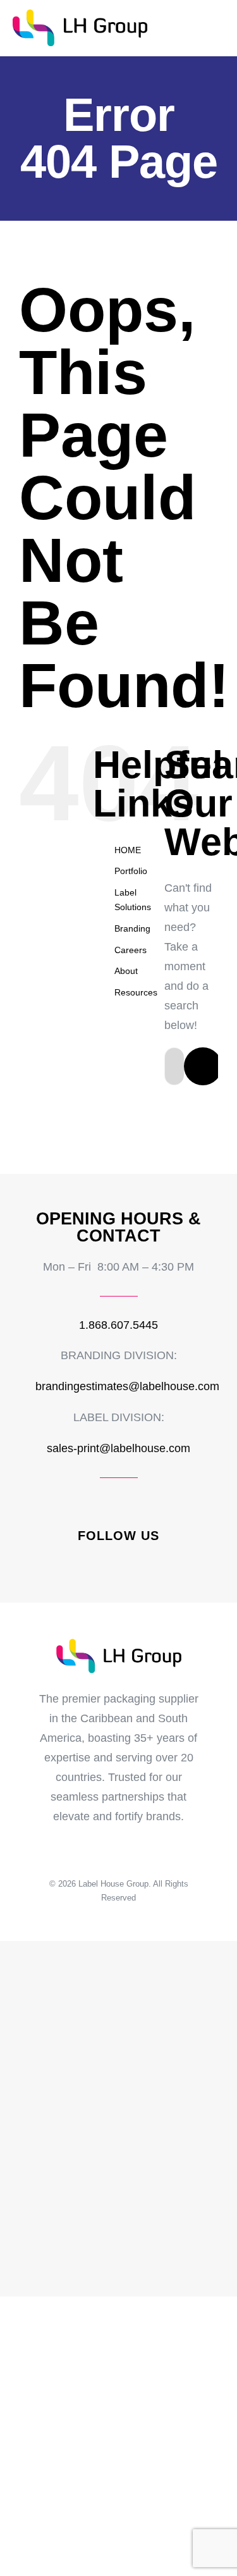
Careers (131, 950)
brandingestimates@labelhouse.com (127, 1386)
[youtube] (151, 1562)
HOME (128, 850)
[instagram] (108, 1562)
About (126, 971)
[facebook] (87, 1562)
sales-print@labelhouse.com (118, 1448)
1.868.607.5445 (118, 1325)
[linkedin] (130, 1562)
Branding (132, 928)
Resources (136, 992)
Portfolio (131, 871)
